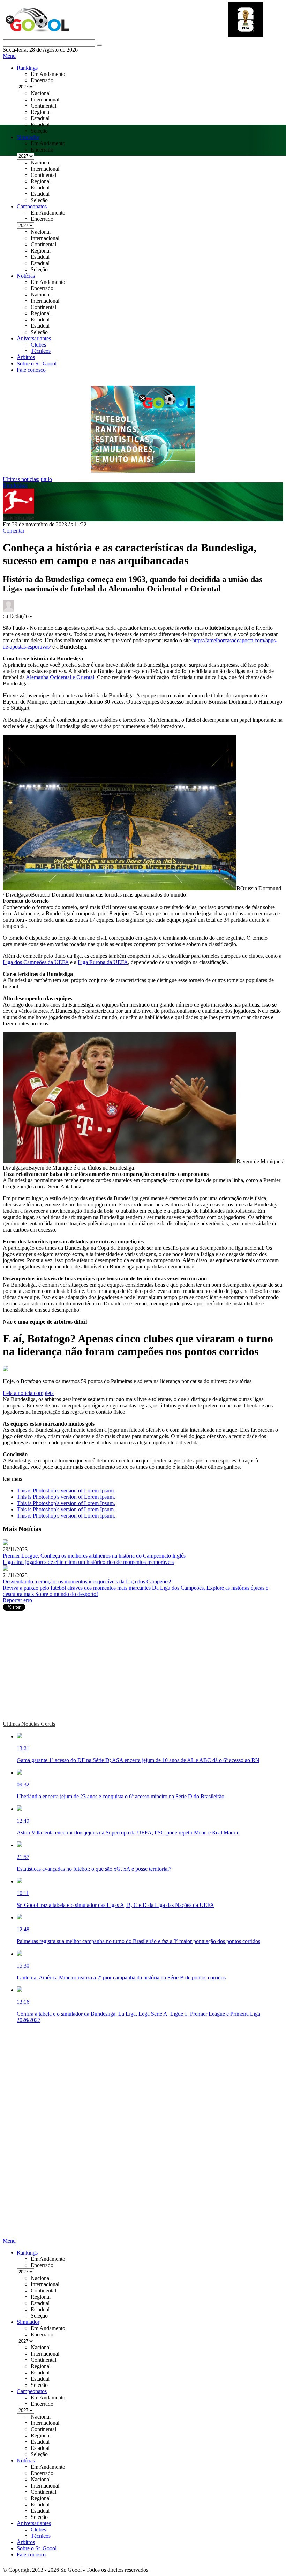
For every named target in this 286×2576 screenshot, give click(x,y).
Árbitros (26, 357)
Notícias (26, 276)
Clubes (38, 345)
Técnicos (41, 351)
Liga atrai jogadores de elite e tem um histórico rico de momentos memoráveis (88, 1562)
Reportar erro (17, 1600)
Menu (9, 56)
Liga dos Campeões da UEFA (36, 962)
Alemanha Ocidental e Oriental (60, 677)
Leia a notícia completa (28, 1393)
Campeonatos (32, 206)
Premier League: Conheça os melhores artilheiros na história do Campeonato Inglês (94, 1556)
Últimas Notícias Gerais (29, 1724)
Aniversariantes (34, 338)
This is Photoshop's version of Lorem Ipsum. (66, 1491)
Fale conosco (31, 370)
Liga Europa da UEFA (103, 962)
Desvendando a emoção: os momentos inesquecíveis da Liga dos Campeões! (87, 1581)
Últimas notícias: (21, 479)
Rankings (27, 68)
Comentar (14, 531)
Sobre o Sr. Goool (37, 363)
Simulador (28, 137)
